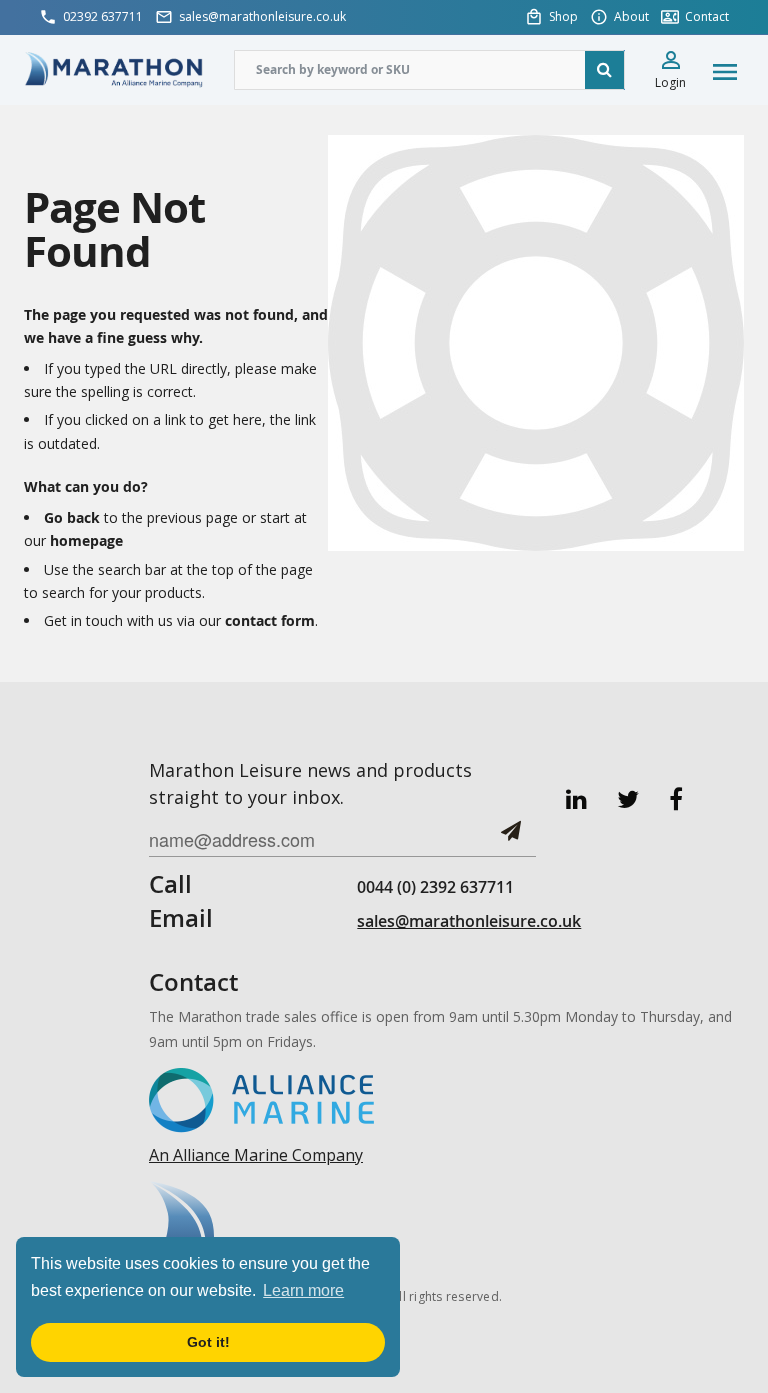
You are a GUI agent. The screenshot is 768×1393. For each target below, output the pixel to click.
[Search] (605, 70)
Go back (72, 517)
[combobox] (429, 70)
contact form (270, 620)
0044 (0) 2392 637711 (435, 887)
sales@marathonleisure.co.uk (469, 921)
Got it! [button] (208, 1342)
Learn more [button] (303, 1290)
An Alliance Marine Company (256, 1155)
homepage (86, 540)
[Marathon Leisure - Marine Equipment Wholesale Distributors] (114, 68)
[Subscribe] (511, 838)
